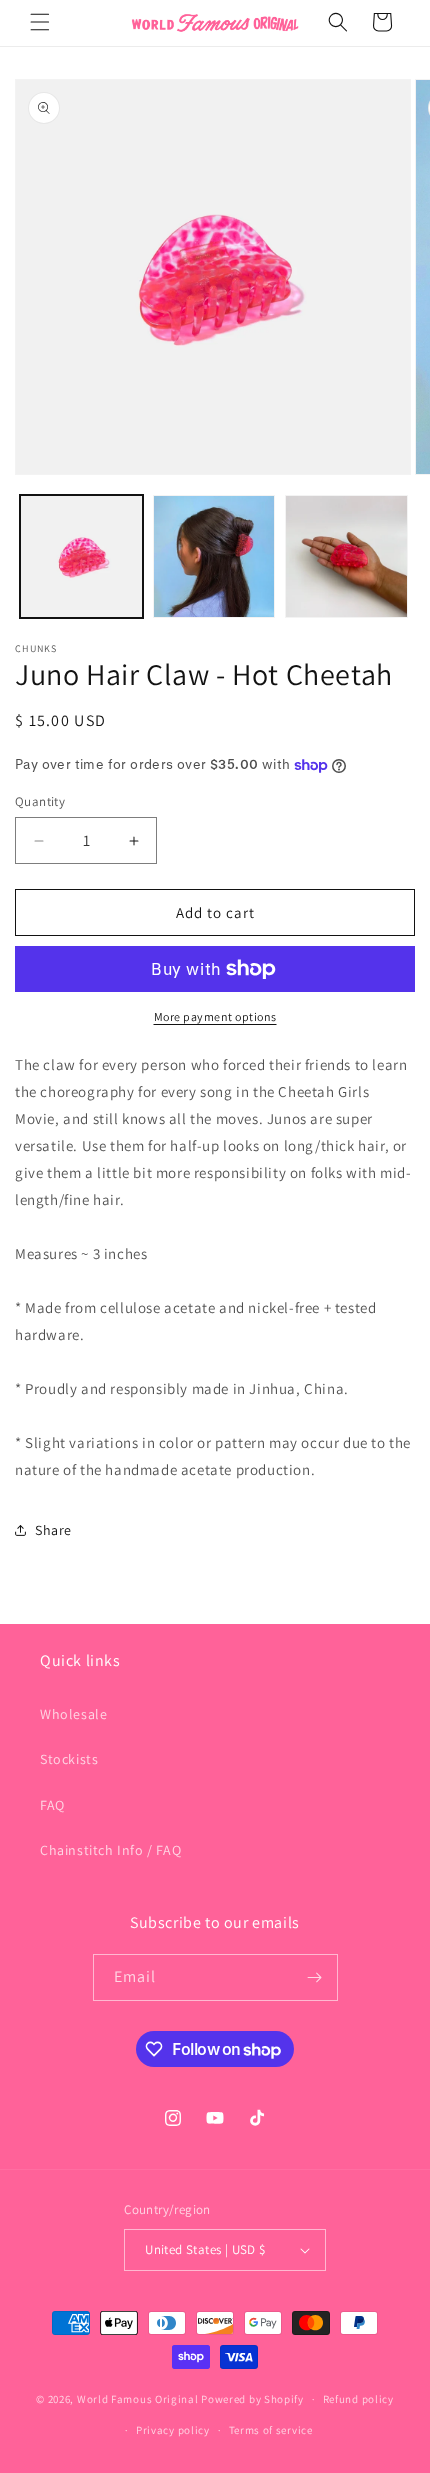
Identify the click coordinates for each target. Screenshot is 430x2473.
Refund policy (358, 2399)
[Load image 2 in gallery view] (214, 556)
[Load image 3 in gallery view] (346, 556)
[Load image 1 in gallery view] (81, 556)
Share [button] (53, 1530)
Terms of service (271, 2430)
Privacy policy (173, 2430)
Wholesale (73, 1714)
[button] (40, 22)
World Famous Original (138, 2399)
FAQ (52, 1805)
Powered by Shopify (252, 2399)
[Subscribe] (315, 1977)
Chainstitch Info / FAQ (110, 1850)
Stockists (69, 1759)
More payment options (215, 1016)
